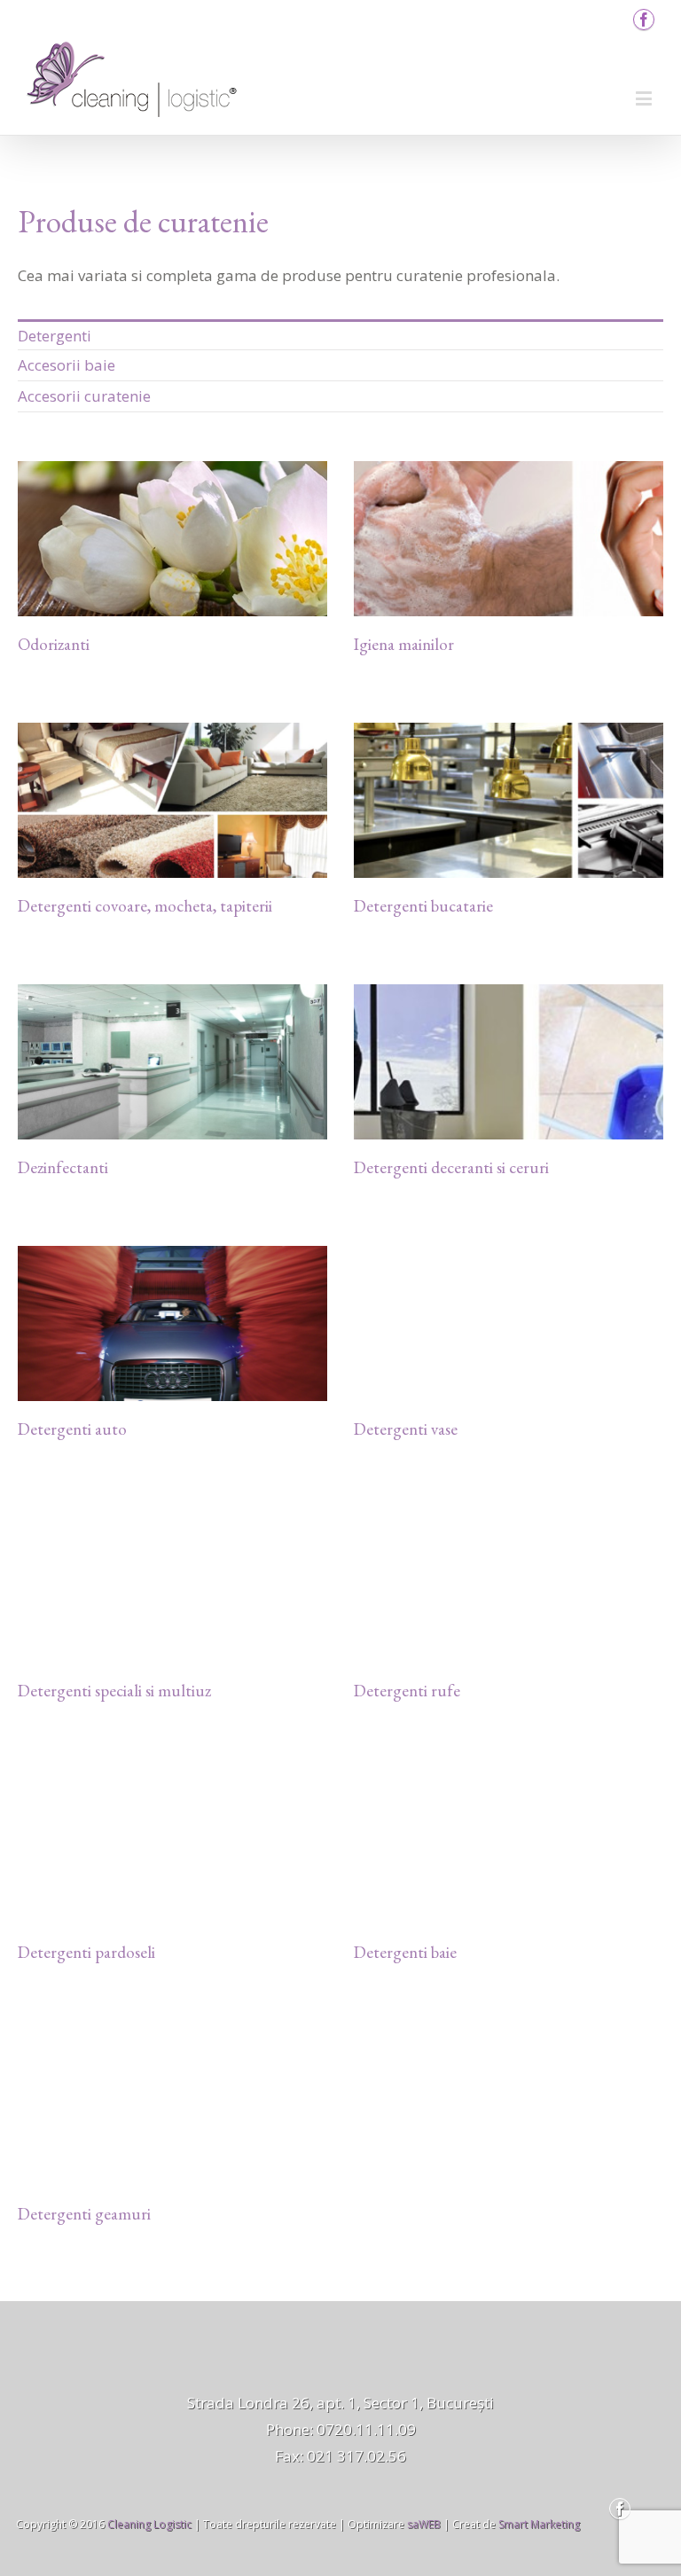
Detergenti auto (72, 1429)
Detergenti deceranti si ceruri (451, 1167)
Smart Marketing (539, 2524)
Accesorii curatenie (84, 396)
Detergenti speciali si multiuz (114, 1691)
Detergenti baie (405, 1952)
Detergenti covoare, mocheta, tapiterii (145, 906)
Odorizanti (54, 644)
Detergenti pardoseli (86, 1952)
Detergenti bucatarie (423, 906)
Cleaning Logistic (149, 2524)
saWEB (423, 2524)
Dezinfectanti (63, 1167)
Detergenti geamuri (84, 2214)
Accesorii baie (67, 365)
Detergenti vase (406, 1429)
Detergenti (55, 336)
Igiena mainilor (404, 644)
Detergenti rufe (407, 1691)
